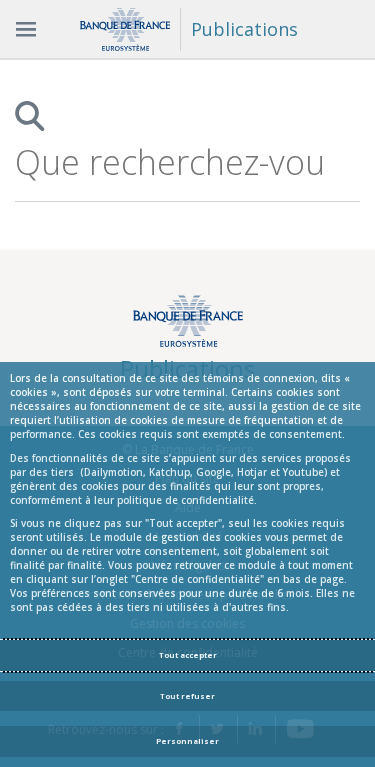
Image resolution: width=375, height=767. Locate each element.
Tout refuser (187, 696)
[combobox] (170, 162)
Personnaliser (187, 741)
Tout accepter (188, 655)
